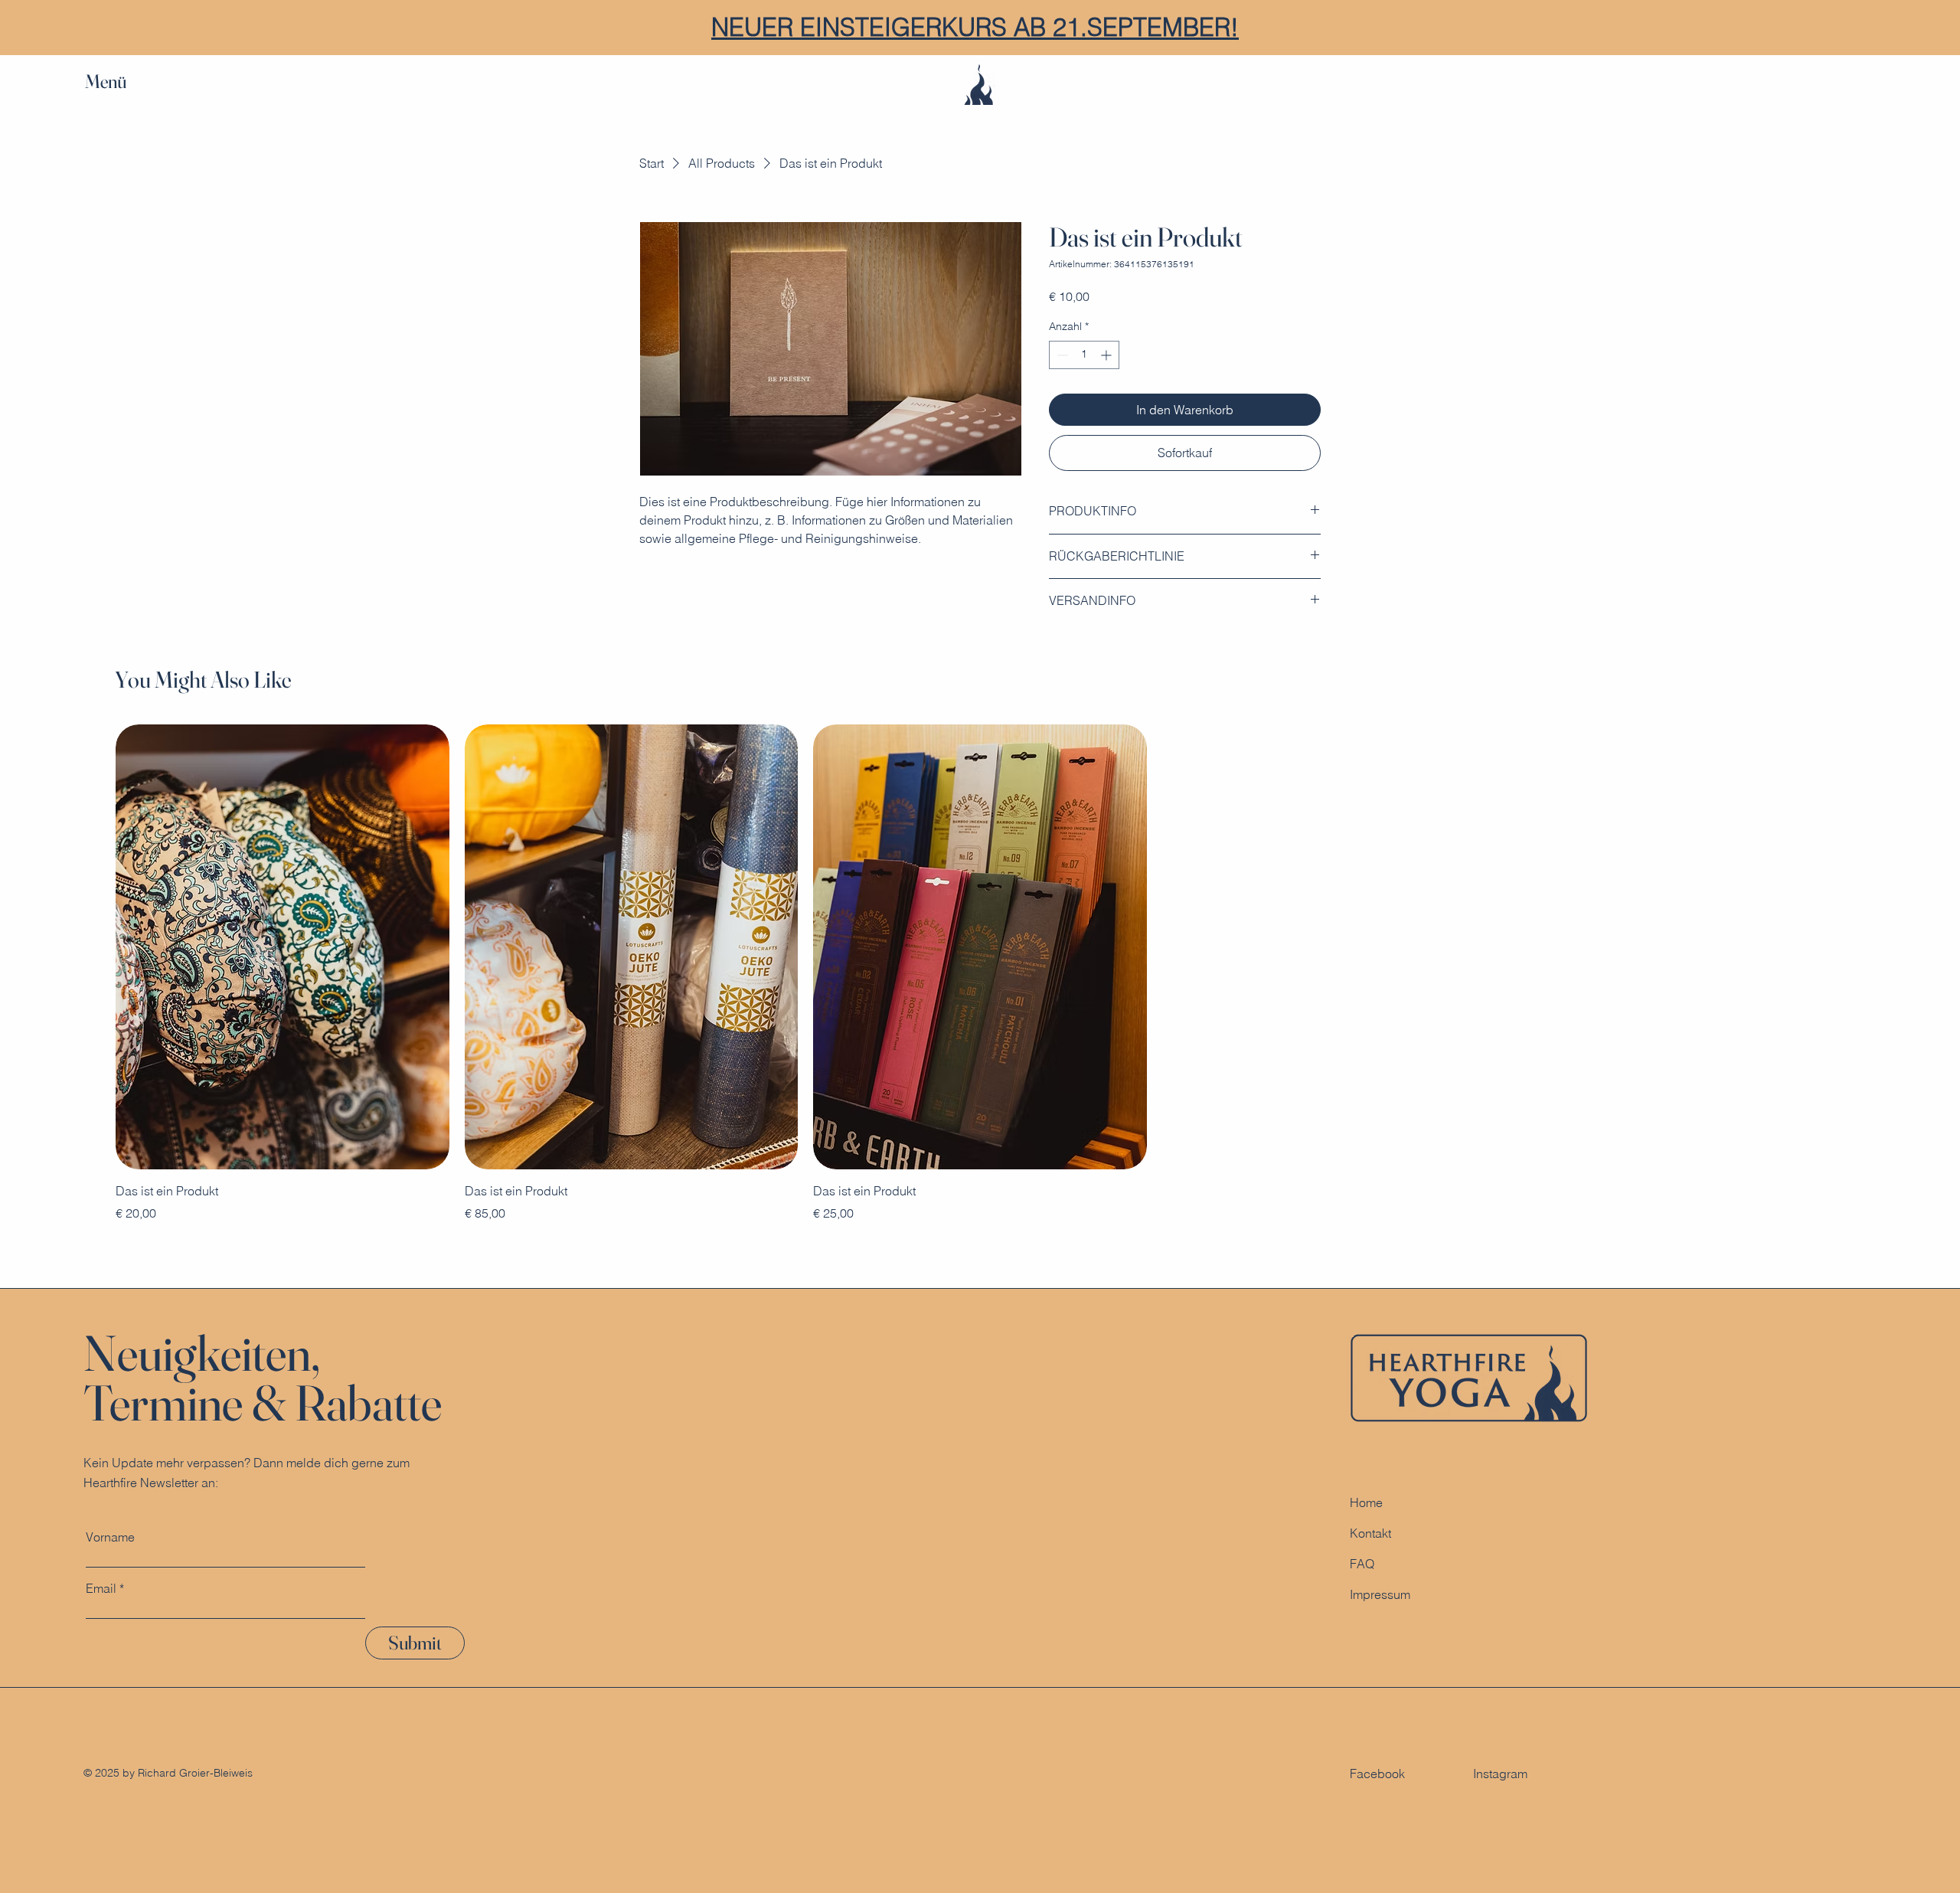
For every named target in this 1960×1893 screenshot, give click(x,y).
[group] (980, 973)
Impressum (1380, 1594)
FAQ (1362, 1564)
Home (1366, 1502)
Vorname (110, 1537)
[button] (120, 82)
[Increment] (1107, 355)
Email (101, 1588)
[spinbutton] (1084, 355)
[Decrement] (1061, 355)
